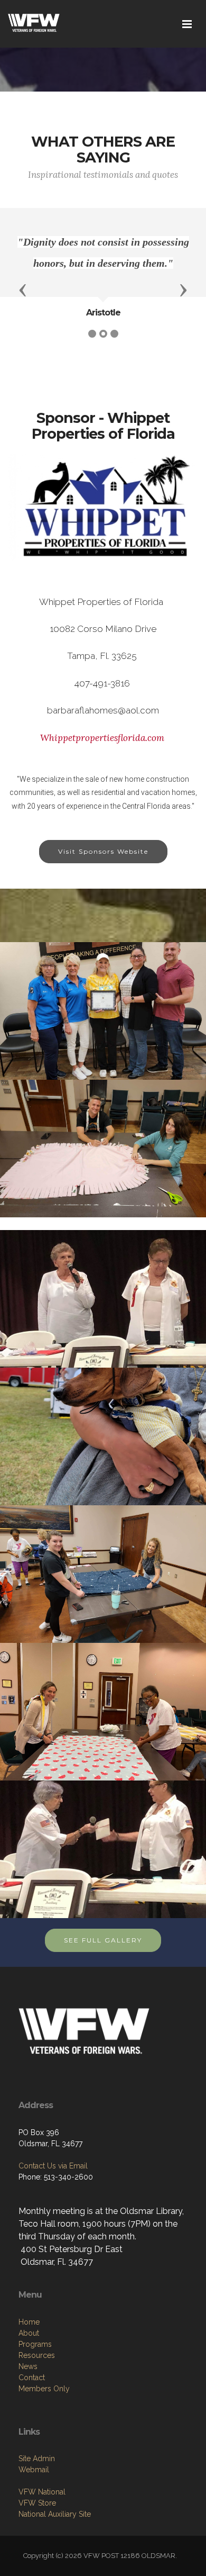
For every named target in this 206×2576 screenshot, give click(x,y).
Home (29, 2322)
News (28, 2366)
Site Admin (37, 2459)
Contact (32, 2378)
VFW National (42, 2492)
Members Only (44, 2389)
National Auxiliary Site (55, 2514)
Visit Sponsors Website (103, 851)
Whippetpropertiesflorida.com (102, 738)
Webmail (34, 2470)
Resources (37, 2355)
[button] (23, 290)
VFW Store (37, 2503)
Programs (35, 2344)
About (29, 2333)
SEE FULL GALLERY (103, 1940)
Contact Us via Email (53, 2166)
